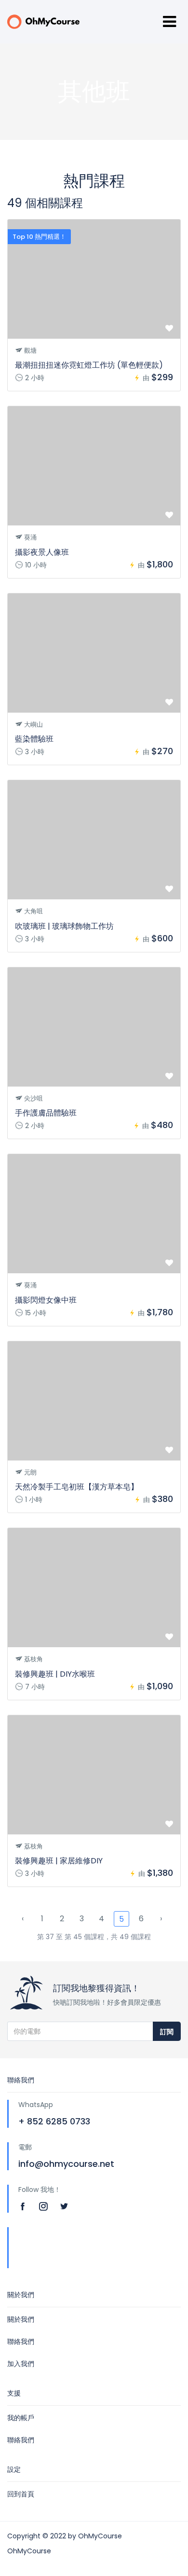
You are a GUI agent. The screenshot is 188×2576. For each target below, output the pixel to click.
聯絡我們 (21, 2342)
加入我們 (21, 2364)
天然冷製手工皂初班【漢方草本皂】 (77, 1487)
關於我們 (21, 2319)
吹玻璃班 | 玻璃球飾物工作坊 (64, 926)
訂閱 (167, 2032)
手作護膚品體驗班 (46, 1113)
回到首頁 (21, 2494)
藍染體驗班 (34, 739)
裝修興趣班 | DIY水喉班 (55, 1674)
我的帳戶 (21, 2418)
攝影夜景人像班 (42, 552)
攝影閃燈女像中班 (46, 1300)
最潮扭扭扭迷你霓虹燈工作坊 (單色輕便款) (89, 365)
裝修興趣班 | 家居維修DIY (59, 1861)
